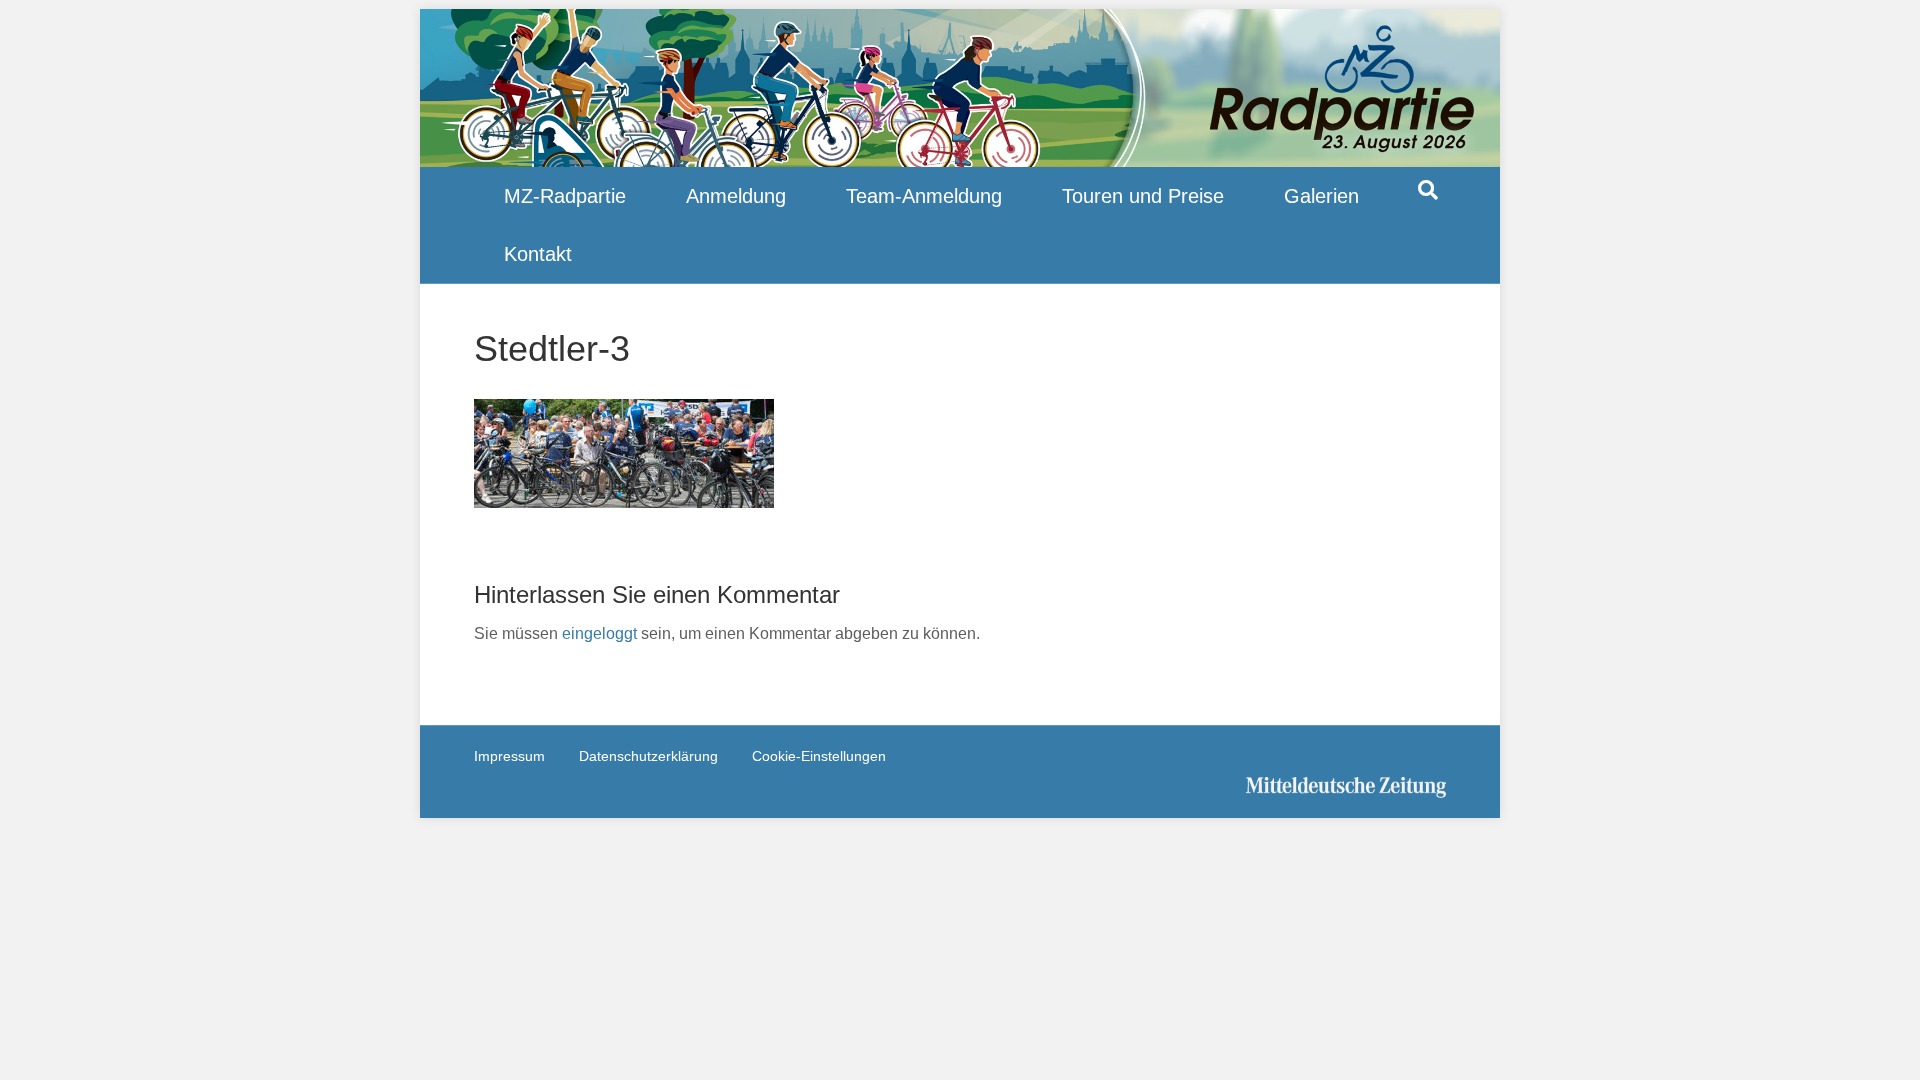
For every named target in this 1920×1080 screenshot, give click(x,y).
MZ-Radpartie (565, 196)
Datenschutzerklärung (648, 756)
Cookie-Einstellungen (819, 756)
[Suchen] (1428, 190)
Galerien (1321, 196)
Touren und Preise (1143, 196)
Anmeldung (736, 196)
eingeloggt (599, 633)
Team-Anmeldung (924, 196)
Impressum (509, 756)
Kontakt (538, 254)
